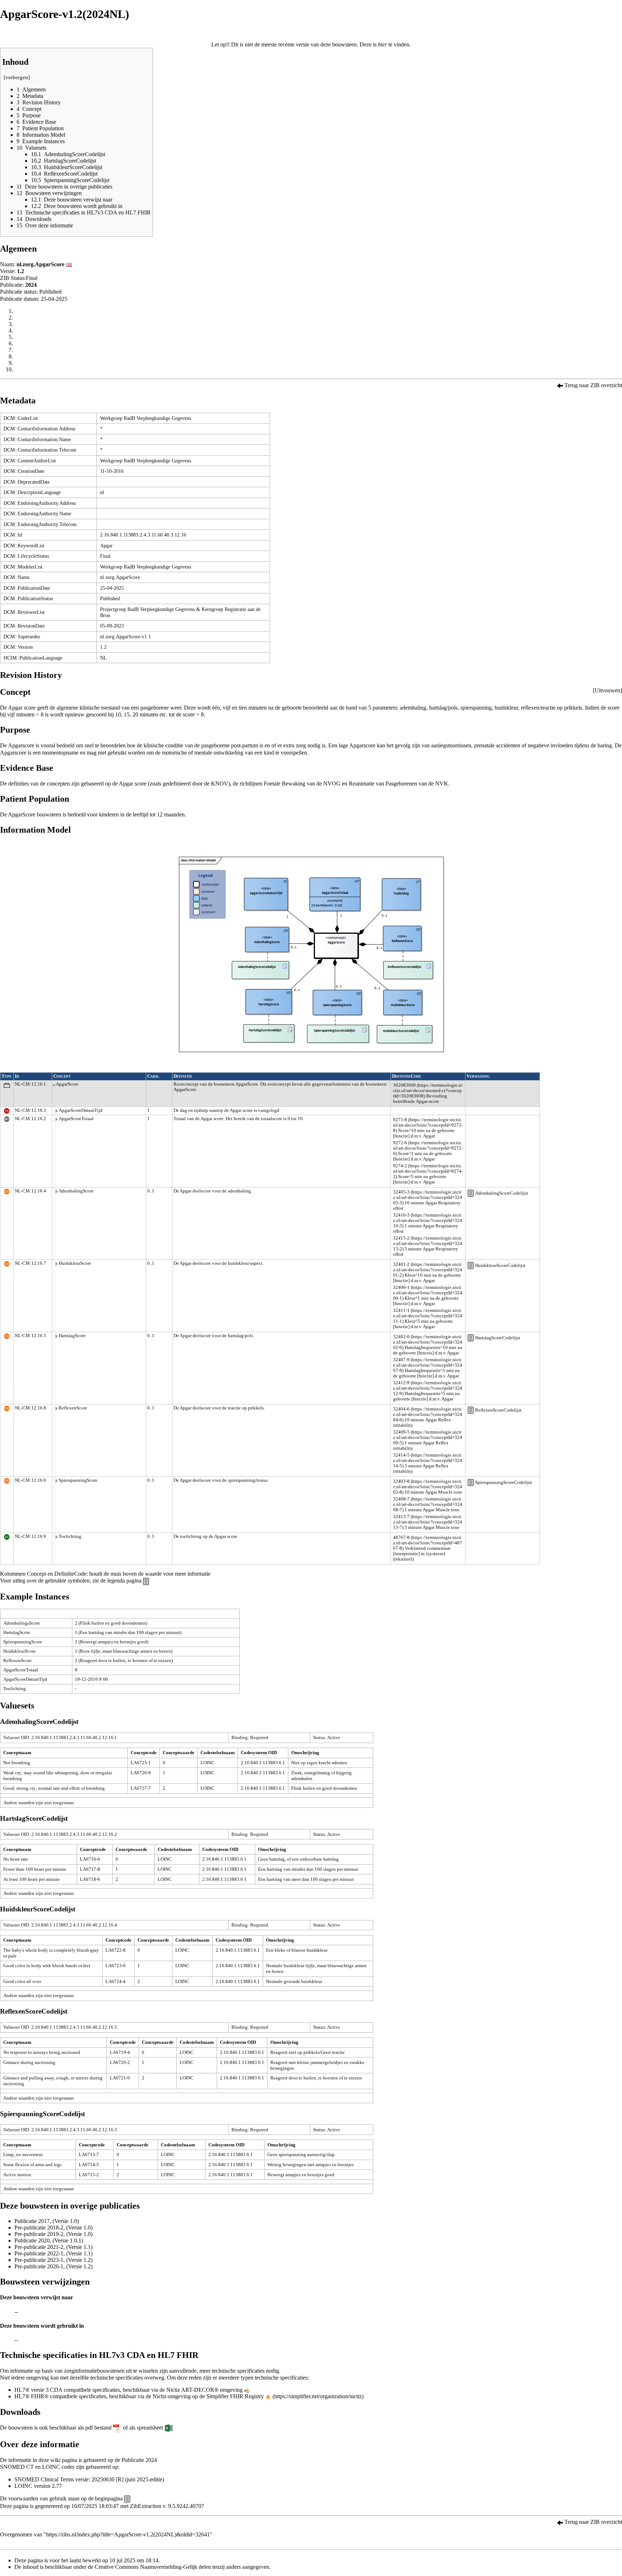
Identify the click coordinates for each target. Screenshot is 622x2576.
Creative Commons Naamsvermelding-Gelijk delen (153, 2567)
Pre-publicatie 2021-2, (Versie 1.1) (53, 2247)
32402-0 (401, 1337)
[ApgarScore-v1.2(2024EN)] (69, 264)
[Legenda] (146, 1581)
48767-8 (401, 1538)
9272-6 (400, 1143)
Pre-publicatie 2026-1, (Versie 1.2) (53, 2266)
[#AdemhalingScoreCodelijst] (471, 1193)
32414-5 (401, 1455)
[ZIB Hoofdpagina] (127, 2498)
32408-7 (401, 1499)
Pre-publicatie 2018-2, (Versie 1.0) (53, 2228)
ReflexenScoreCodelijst (498, 1410)
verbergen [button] (17, 77)
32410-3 (401, 1215)
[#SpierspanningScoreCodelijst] (471, 1482)
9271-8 (400, 1120)
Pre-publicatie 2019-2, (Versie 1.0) (53, 2234)
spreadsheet (150, 2428)
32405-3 (401, 1192)
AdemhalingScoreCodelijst (502, 1193)
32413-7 (401, 1517)
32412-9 (401, 1383)
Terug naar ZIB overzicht (593, 385)
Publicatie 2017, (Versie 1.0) (47, 2221)
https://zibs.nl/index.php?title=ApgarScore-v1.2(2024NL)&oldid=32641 (128, 2534)
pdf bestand (98, 2428)
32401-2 (401, 1264)
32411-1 (401, 1310)
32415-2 (401, 1238)
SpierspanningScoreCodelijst (504, 1482)
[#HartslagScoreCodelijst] (471, 1337)
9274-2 (400, 1166)
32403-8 (401, 1481)
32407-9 (401, 1360)
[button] (607, 691)
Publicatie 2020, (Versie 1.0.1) (49, 2240)
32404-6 (401, 1409)
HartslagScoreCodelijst (498, 1338)
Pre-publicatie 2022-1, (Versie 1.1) (53, 2253)
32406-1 (401, 1287)
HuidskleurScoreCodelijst (500, 1266)
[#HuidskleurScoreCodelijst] (471, 1265)
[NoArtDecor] (247, 2390)
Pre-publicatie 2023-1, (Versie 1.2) (53, 2260)
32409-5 (401, 1432)
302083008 (404, 1085)
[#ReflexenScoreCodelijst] (471, 1410)
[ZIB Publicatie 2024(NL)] (560, 385)
